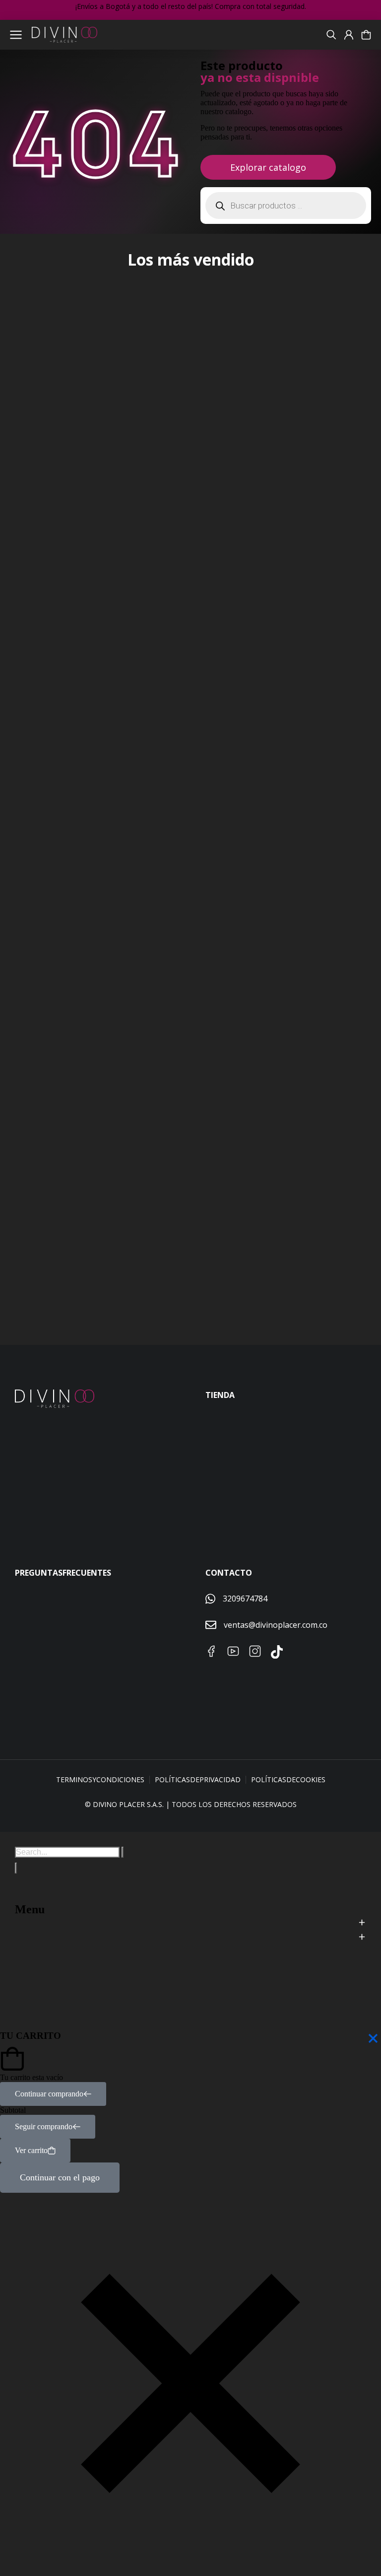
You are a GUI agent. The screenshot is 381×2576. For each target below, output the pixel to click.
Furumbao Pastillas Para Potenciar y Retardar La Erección (87, 1250)
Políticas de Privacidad (198, 1779)
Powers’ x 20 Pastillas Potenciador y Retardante (274, 1241)
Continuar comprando (49, 2094)
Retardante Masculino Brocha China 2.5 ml (264, 737)
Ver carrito (31, 2150)
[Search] (16, 1868)
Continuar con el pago (60, 2177)
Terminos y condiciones (100, 1779)
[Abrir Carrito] (366, 35)
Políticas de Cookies (288, 1779)
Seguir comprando (44, 2126)
